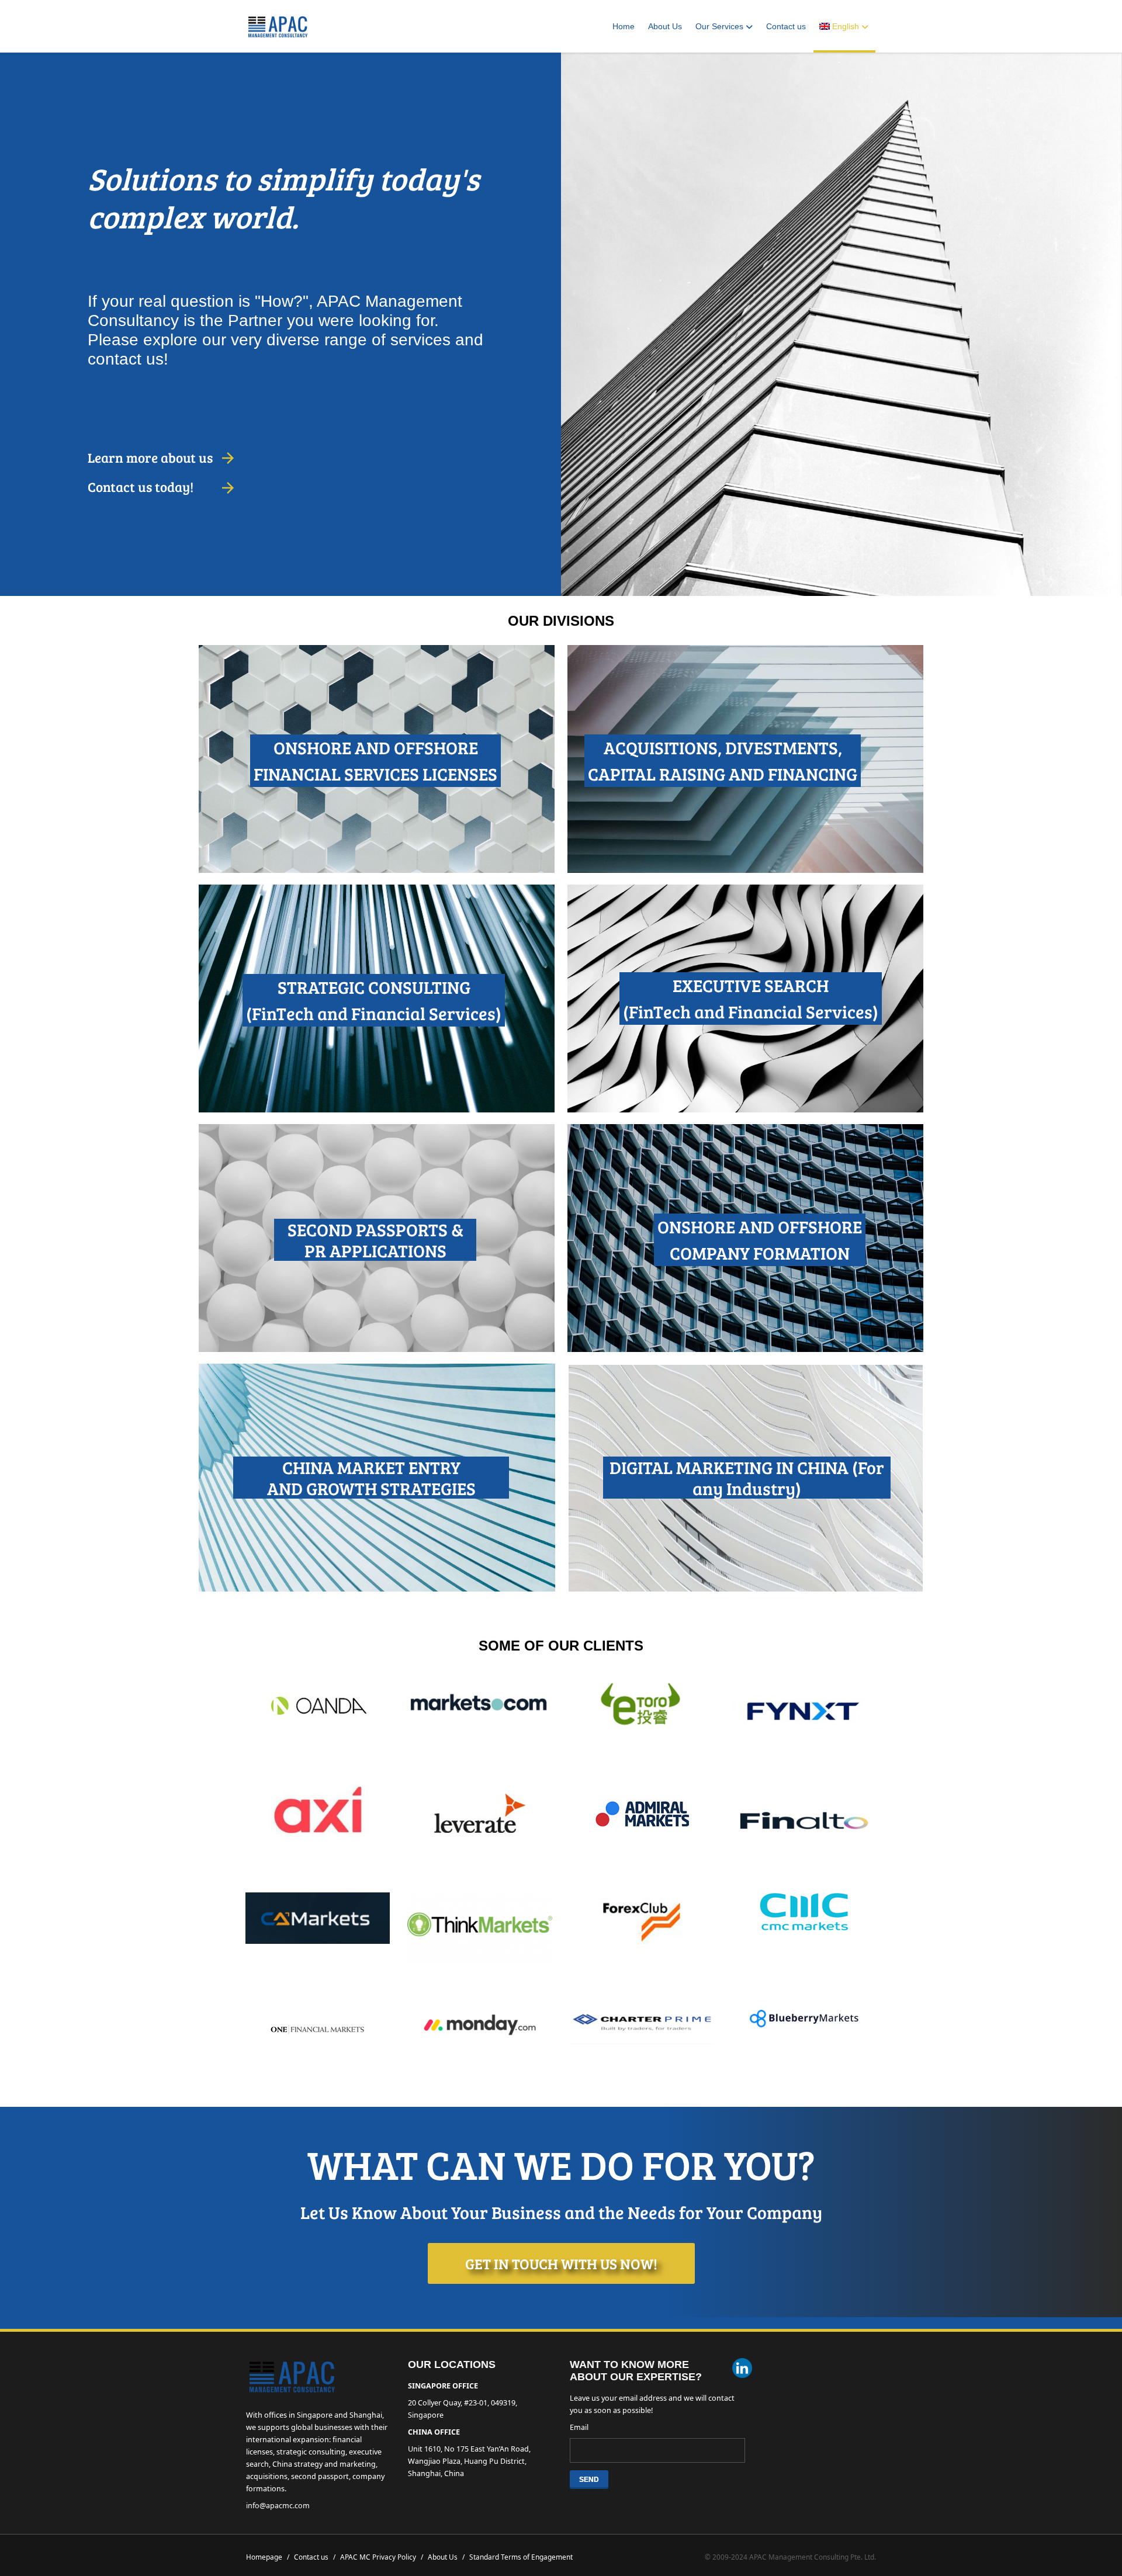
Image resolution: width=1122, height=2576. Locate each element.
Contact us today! (141, 486)
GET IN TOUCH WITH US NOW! (561, 2263)
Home (624, 26)
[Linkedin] (742, 2369)
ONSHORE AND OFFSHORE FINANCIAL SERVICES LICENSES (375, 760)
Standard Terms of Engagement (521, 2557)
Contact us (786, 26)
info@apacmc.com (278, 2506)
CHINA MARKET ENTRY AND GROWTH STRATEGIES (371, 1478)
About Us (665, 26)
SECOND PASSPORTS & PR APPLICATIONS (375, 1240)
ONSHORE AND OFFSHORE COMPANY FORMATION (760, 1240)
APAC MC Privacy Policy (382, 2557)
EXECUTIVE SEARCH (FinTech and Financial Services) (751, 998)
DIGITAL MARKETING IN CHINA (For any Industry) (747, 1478)
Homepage (268, 2557)
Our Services (719, 26)
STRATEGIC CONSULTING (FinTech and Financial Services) (374, 1000)
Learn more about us (150, 457)
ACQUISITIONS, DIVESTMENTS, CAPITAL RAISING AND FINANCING (723, 760)
